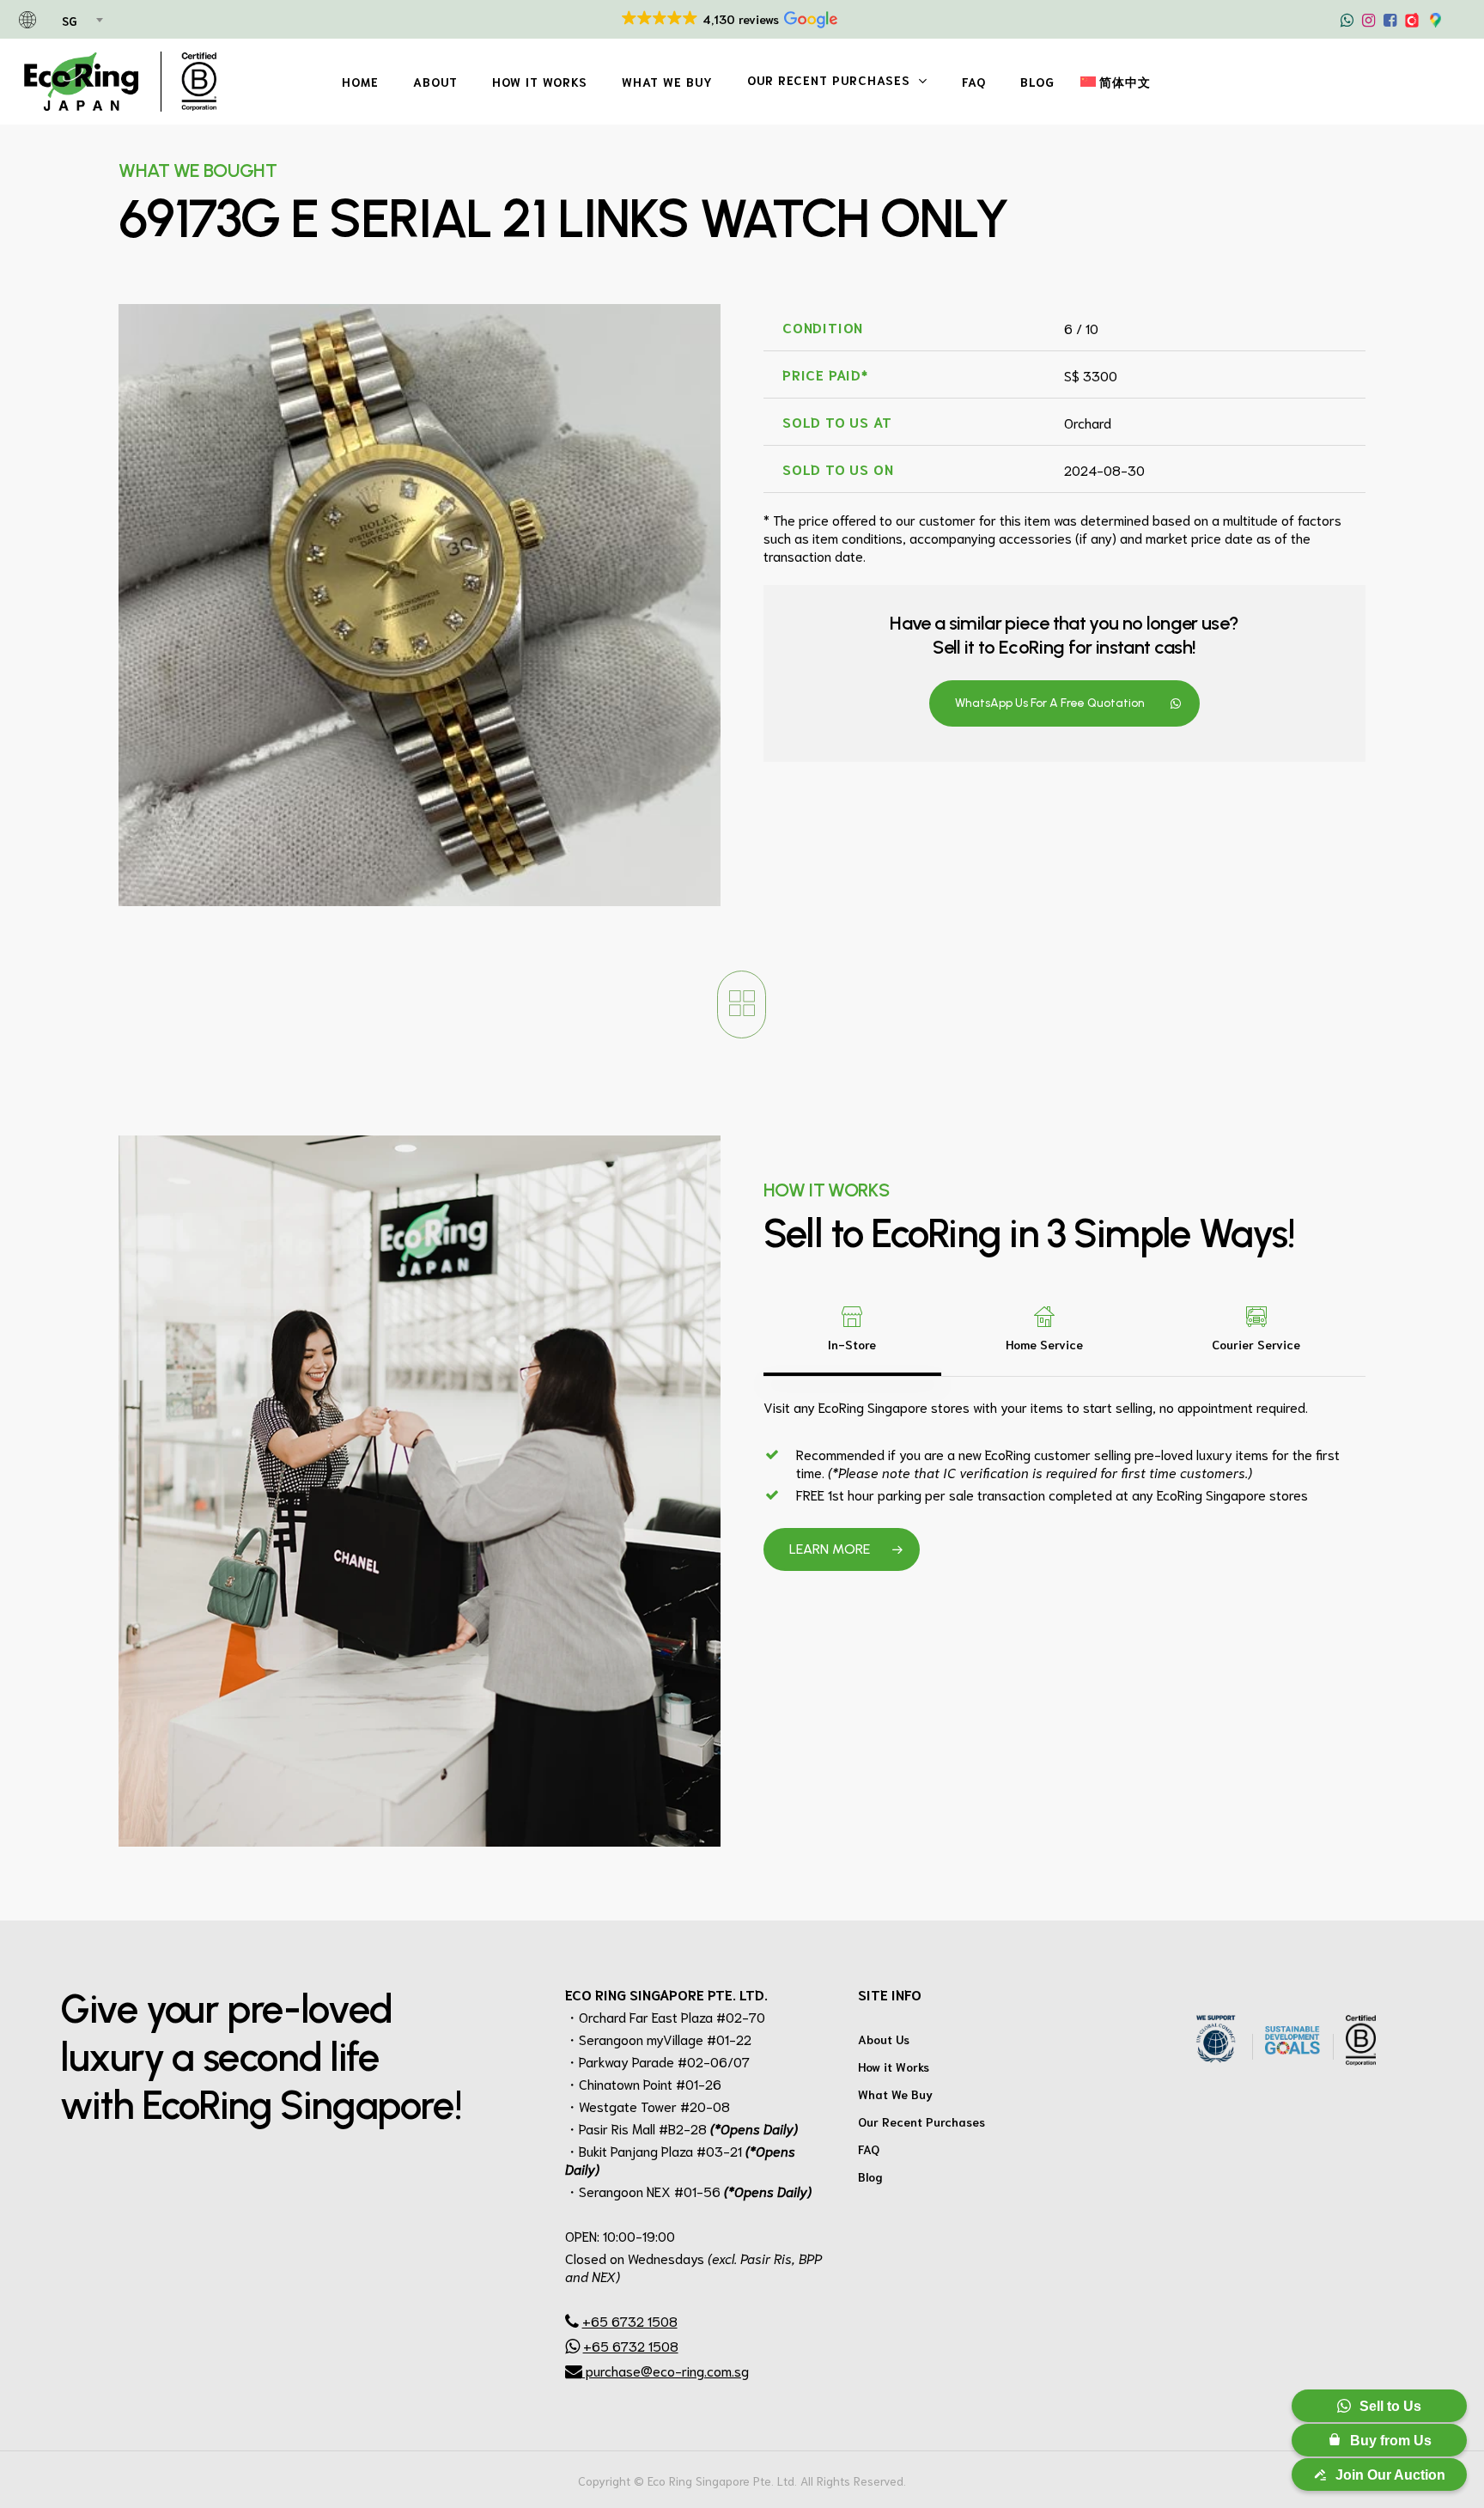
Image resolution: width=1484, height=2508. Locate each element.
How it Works (894, 2067)
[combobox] (81, 21)
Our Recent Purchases (921, 2121)
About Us (884, 2039)
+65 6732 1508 (630, 2320)
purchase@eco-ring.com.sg (666, 2370)
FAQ (869, 2149)
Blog (870, 2176)
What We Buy (895, 2094)
